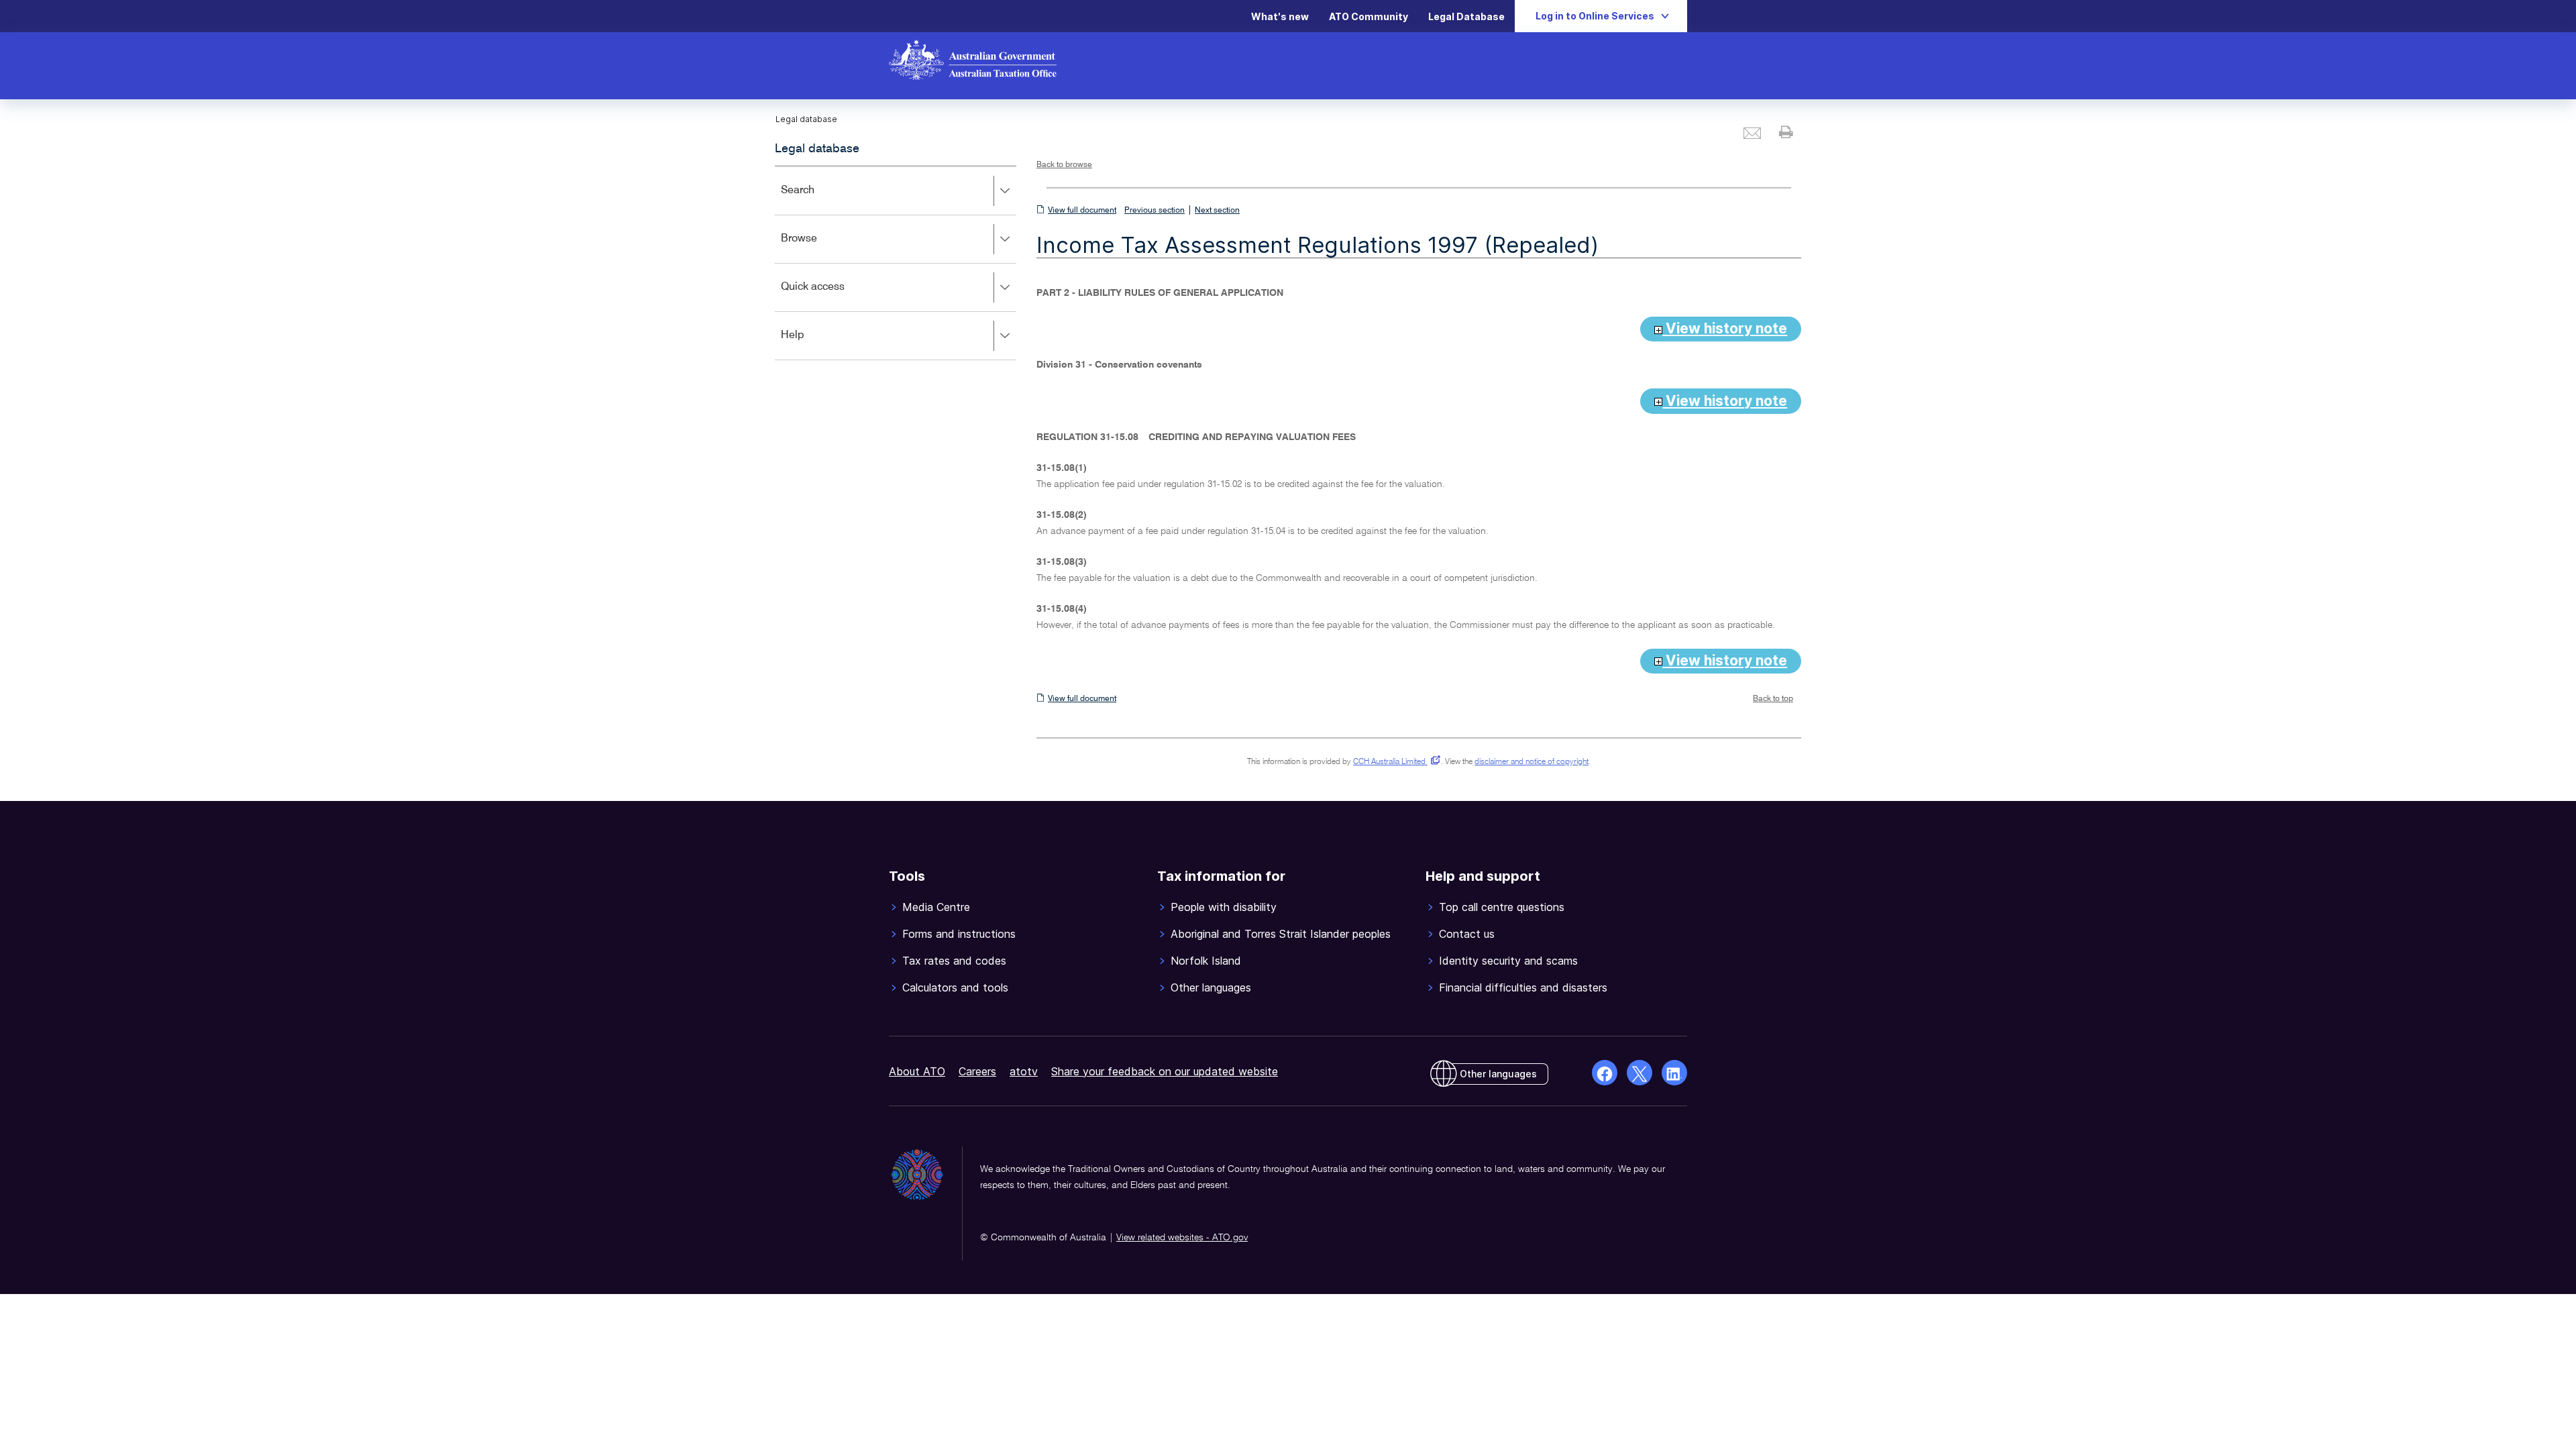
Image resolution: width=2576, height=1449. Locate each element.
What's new (1280, 16)
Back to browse (1064, 165)
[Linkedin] (1674, 1073)
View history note (1725, 328)
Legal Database (1466, 16)
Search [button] (817, 200)
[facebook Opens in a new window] (1605, 1073)
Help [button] (812, 344)
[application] (896, 263)
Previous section (1155, 211)
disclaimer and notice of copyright (1532, 762)
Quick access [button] (832, 296)
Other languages (1498, 1074)
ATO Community (1368, 16)
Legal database (817, 149)
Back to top (1773, 699)
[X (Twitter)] (1640, 1073)
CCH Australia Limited (1394, 762)
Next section (1217, 211)
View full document (1082, 211)
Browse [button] (818, 248)
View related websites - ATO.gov (1182, 1238)
